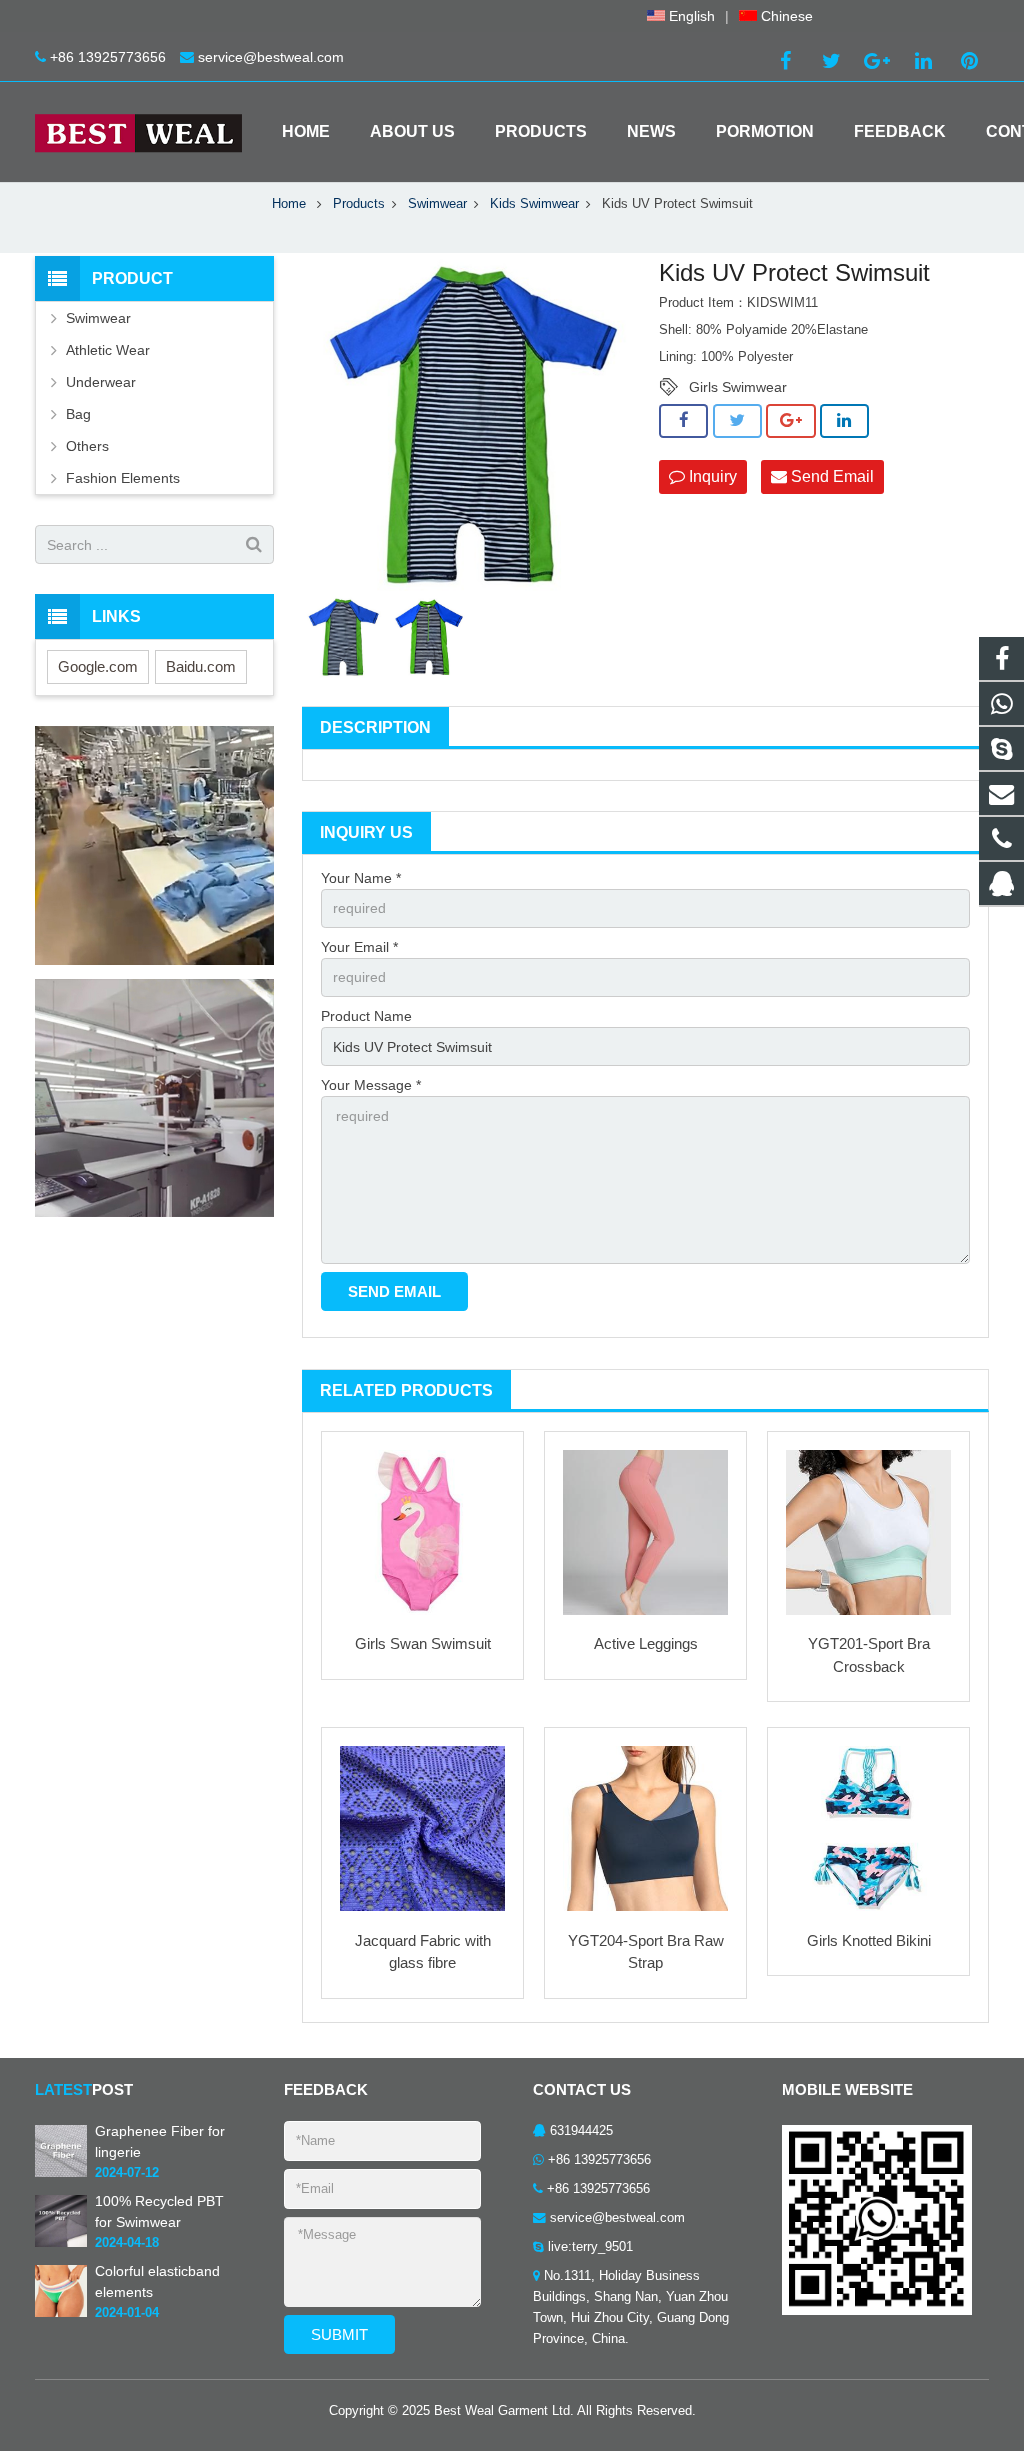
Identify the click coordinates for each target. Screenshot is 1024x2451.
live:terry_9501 (590, 2247)
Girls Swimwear (738, 387)
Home (289, 204)
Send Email (830, 476)
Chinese (785, 16)
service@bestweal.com (271, 57)
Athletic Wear (108, 350)
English (690, 16)
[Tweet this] (737, 421)
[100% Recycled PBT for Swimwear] (61, 2243)
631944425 (581, 2131)
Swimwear (437, 204)
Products (359, 204)
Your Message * (371, 1085)
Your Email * (359, 947)
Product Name (366, 1016)
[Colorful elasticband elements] (61, 2313)
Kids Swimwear (534, 204)
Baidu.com (201, 666)
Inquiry (711, 476)
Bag (78, 414)
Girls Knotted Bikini (869, 1940)
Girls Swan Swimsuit (423, 1643)
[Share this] (683, 421)
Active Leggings (646, 1643)
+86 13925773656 (108, 57)
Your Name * (361, 878)
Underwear (101, 382)
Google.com (98, 666)
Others (87, 446)
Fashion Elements (123, 478)
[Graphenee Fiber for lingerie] (61, 2173)
